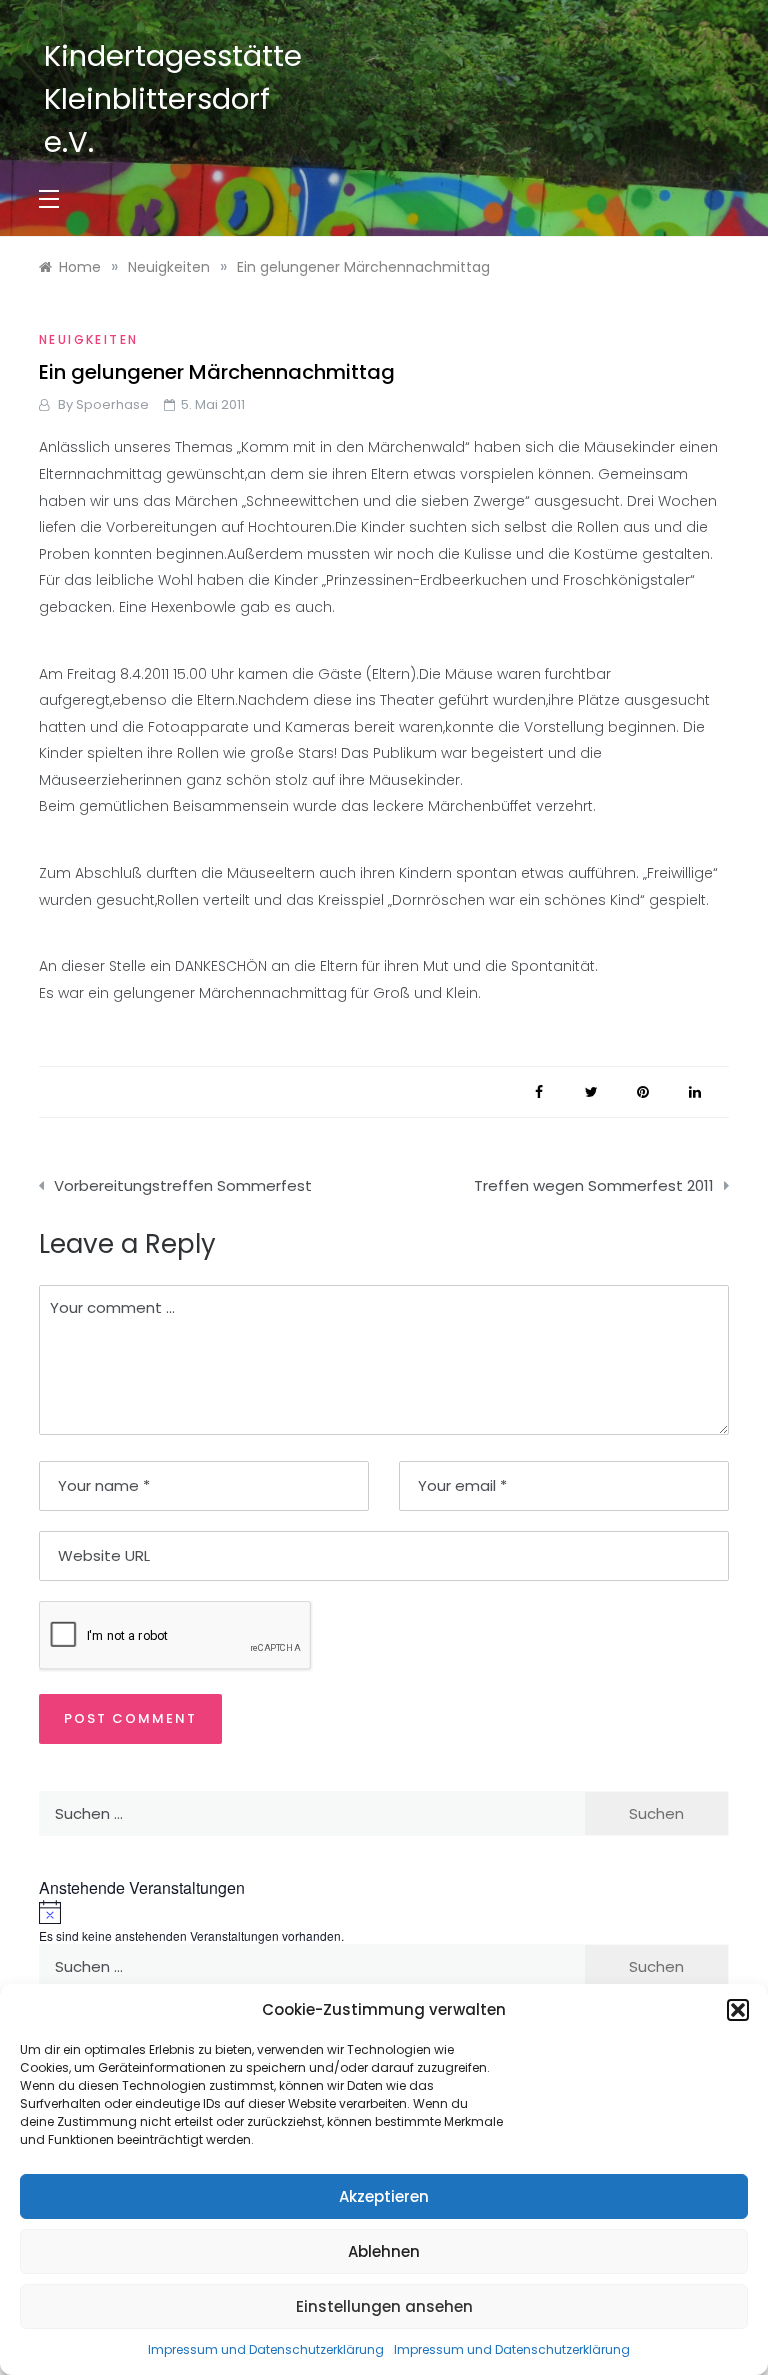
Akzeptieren (384, 2196)
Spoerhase (112, 404)
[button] (738, 2010)
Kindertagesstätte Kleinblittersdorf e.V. (173, 99)
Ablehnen (384, 2251)
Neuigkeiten (88, 339)
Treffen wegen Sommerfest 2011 (594, 1185)
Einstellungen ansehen (384, 2306)
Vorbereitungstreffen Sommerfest (183, 1185)
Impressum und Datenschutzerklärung (266, 2349)
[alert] (384, 1922)
